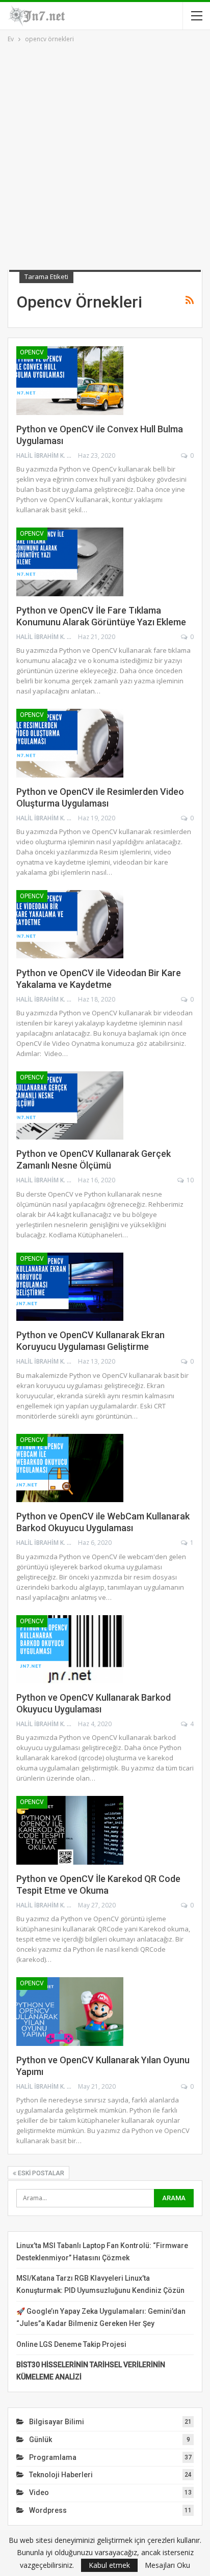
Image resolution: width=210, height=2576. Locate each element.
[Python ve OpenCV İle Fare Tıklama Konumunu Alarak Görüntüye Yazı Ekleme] (70, 562)
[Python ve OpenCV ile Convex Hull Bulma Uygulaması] (70, 380)
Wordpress (48, 2510)
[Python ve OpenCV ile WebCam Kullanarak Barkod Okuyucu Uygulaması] (70, 1468)
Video (39, 2492)
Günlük (41, 2440)
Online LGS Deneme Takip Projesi (71, 2344)
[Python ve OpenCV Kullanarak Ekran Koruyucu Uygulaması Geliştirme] (70, 1287)
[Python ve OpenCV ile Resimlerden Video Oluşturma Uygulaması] (70, 743)
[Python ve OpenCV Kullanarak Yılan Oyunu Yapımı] (70, 2011)
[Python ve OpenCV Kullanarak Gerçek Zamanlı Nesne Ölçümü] (70, 1105)
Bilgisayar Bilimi (57, 2422)
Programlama (53, 2457)
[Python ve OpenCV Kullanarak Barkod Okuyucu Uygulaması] (70, 1649)
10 (189, 1180)
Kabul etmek (109, 2565)
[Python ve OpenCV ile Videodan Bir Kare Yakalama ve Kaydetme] (70, 924)
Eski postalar (40, 2173)
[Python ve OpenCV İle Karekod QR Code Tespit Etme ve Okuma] (70, 1830)
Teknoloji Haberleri (61, 2475)
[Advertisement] (105, 155)
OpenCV (32, 352)
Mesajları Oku (167, 2565)
